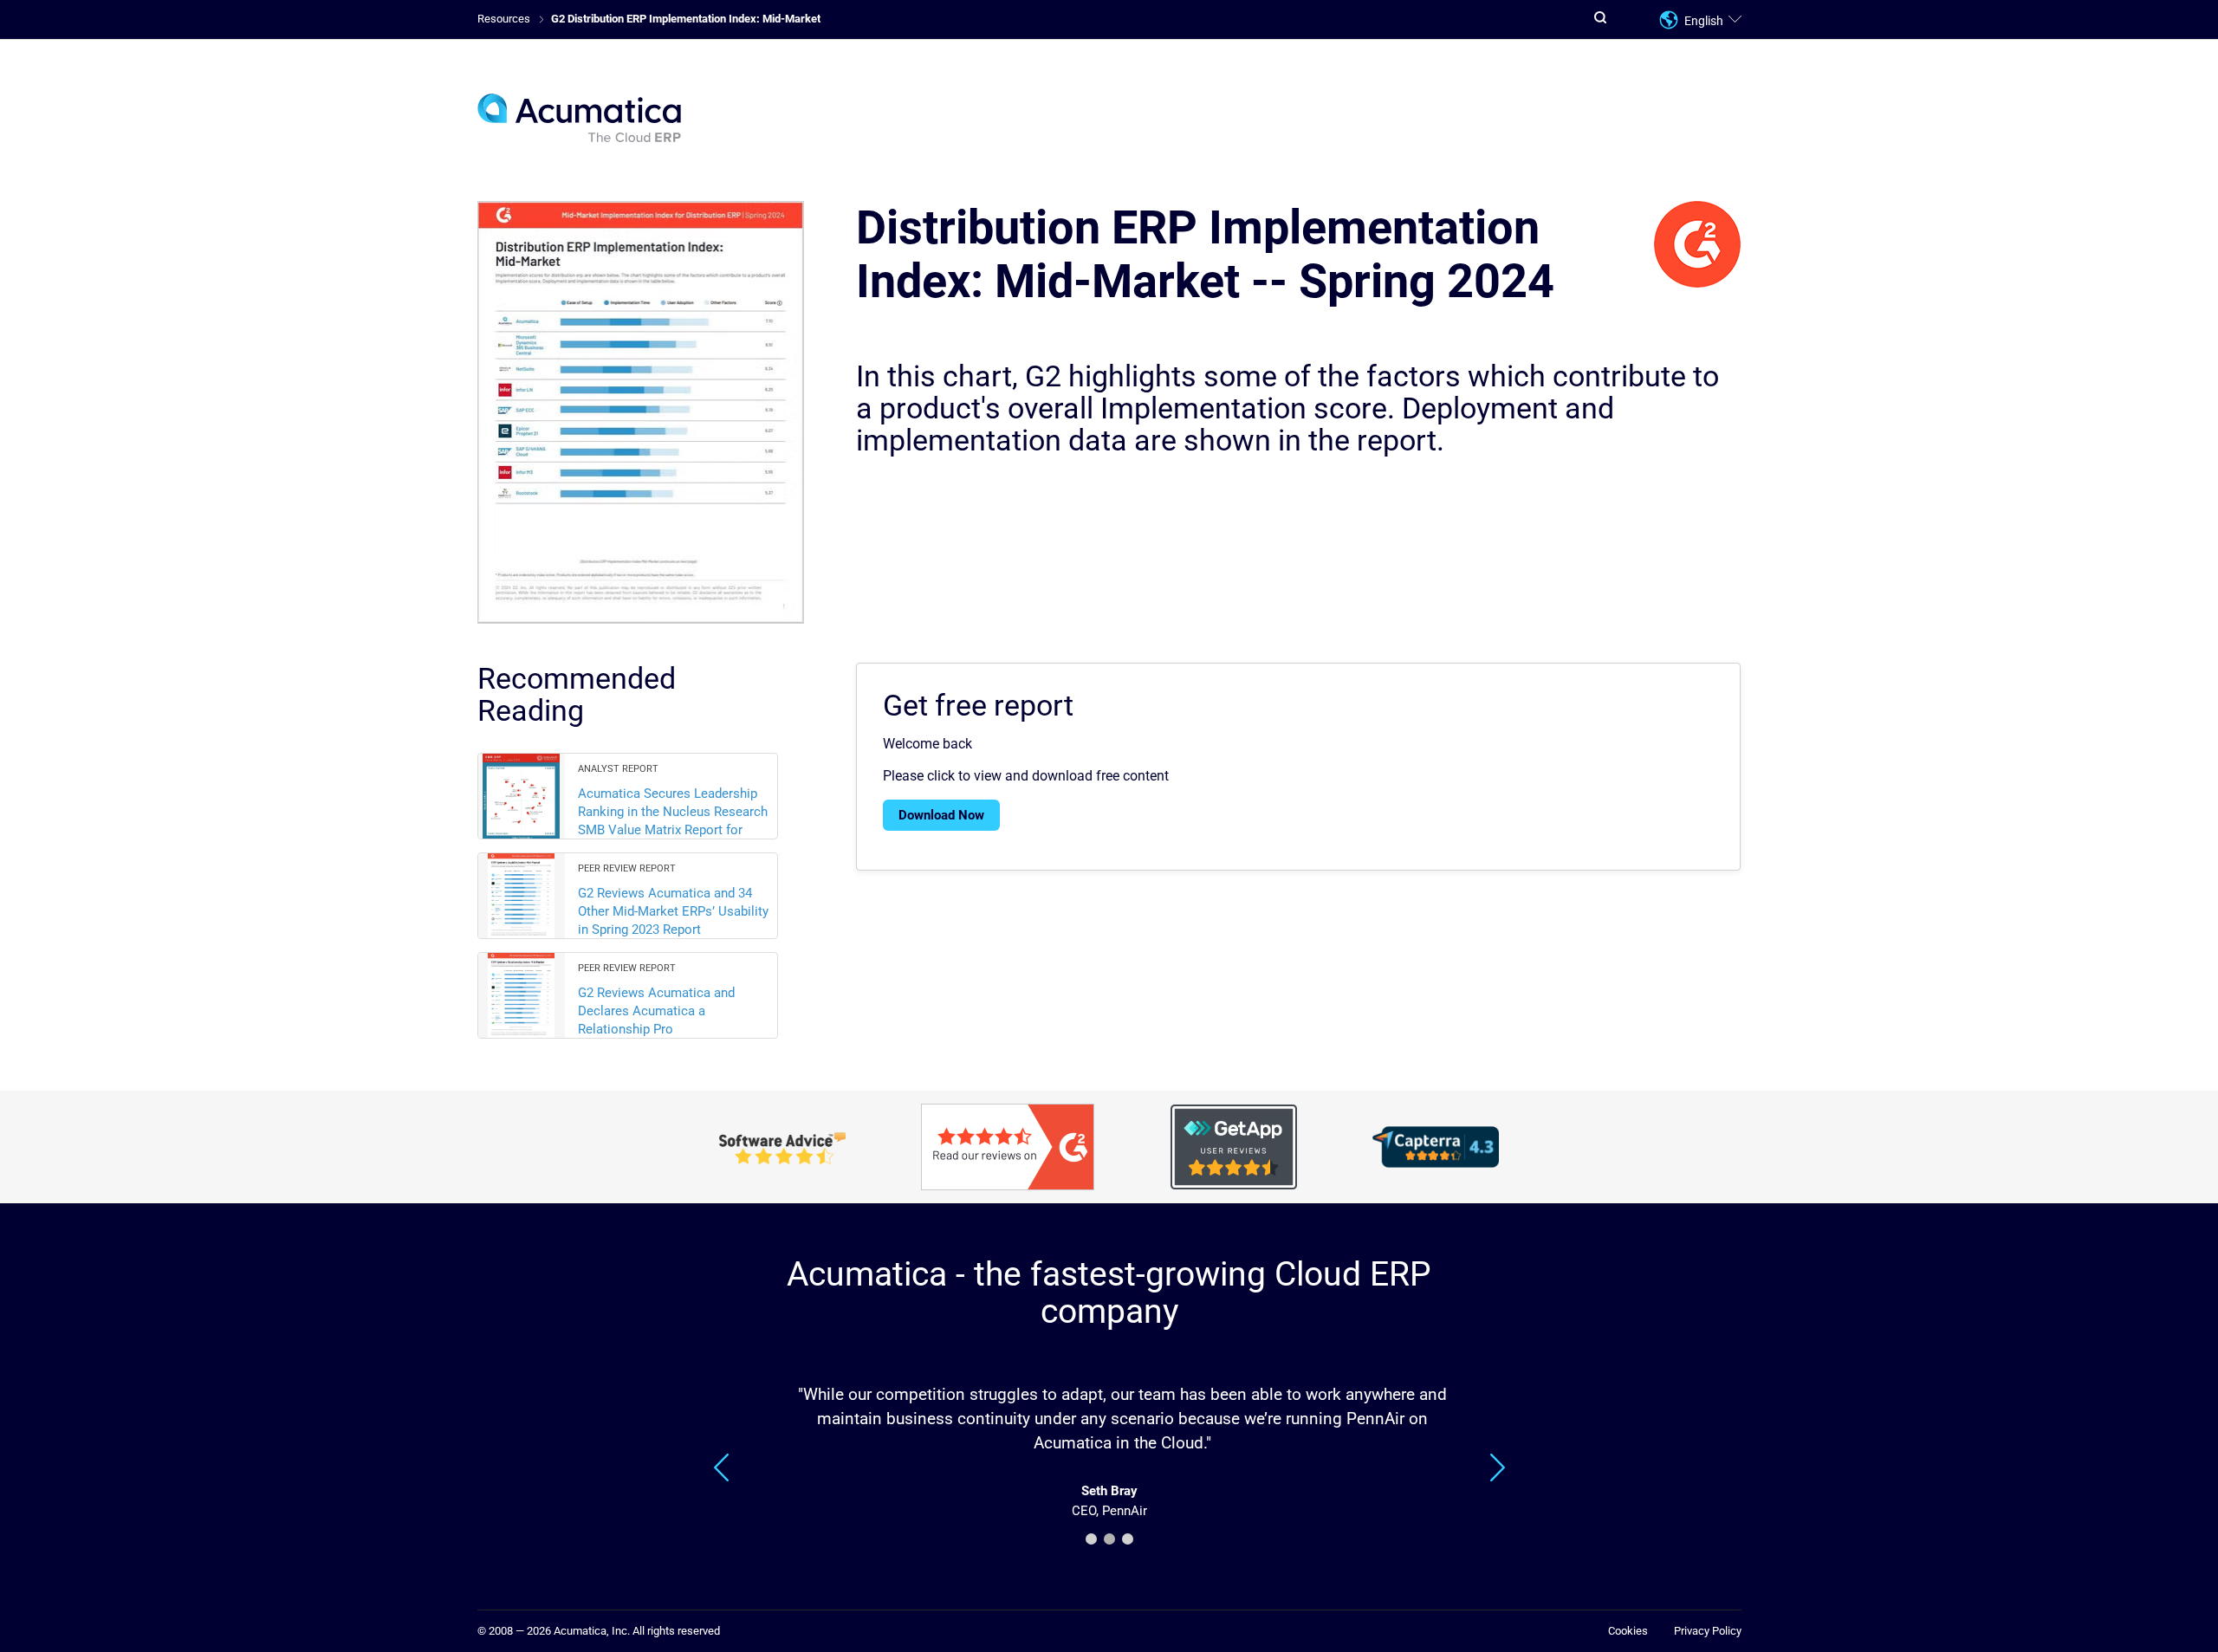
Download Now (941, 815)
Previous (722, 1467)
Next (1497, 1467)
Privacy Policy (1708, 1631)
